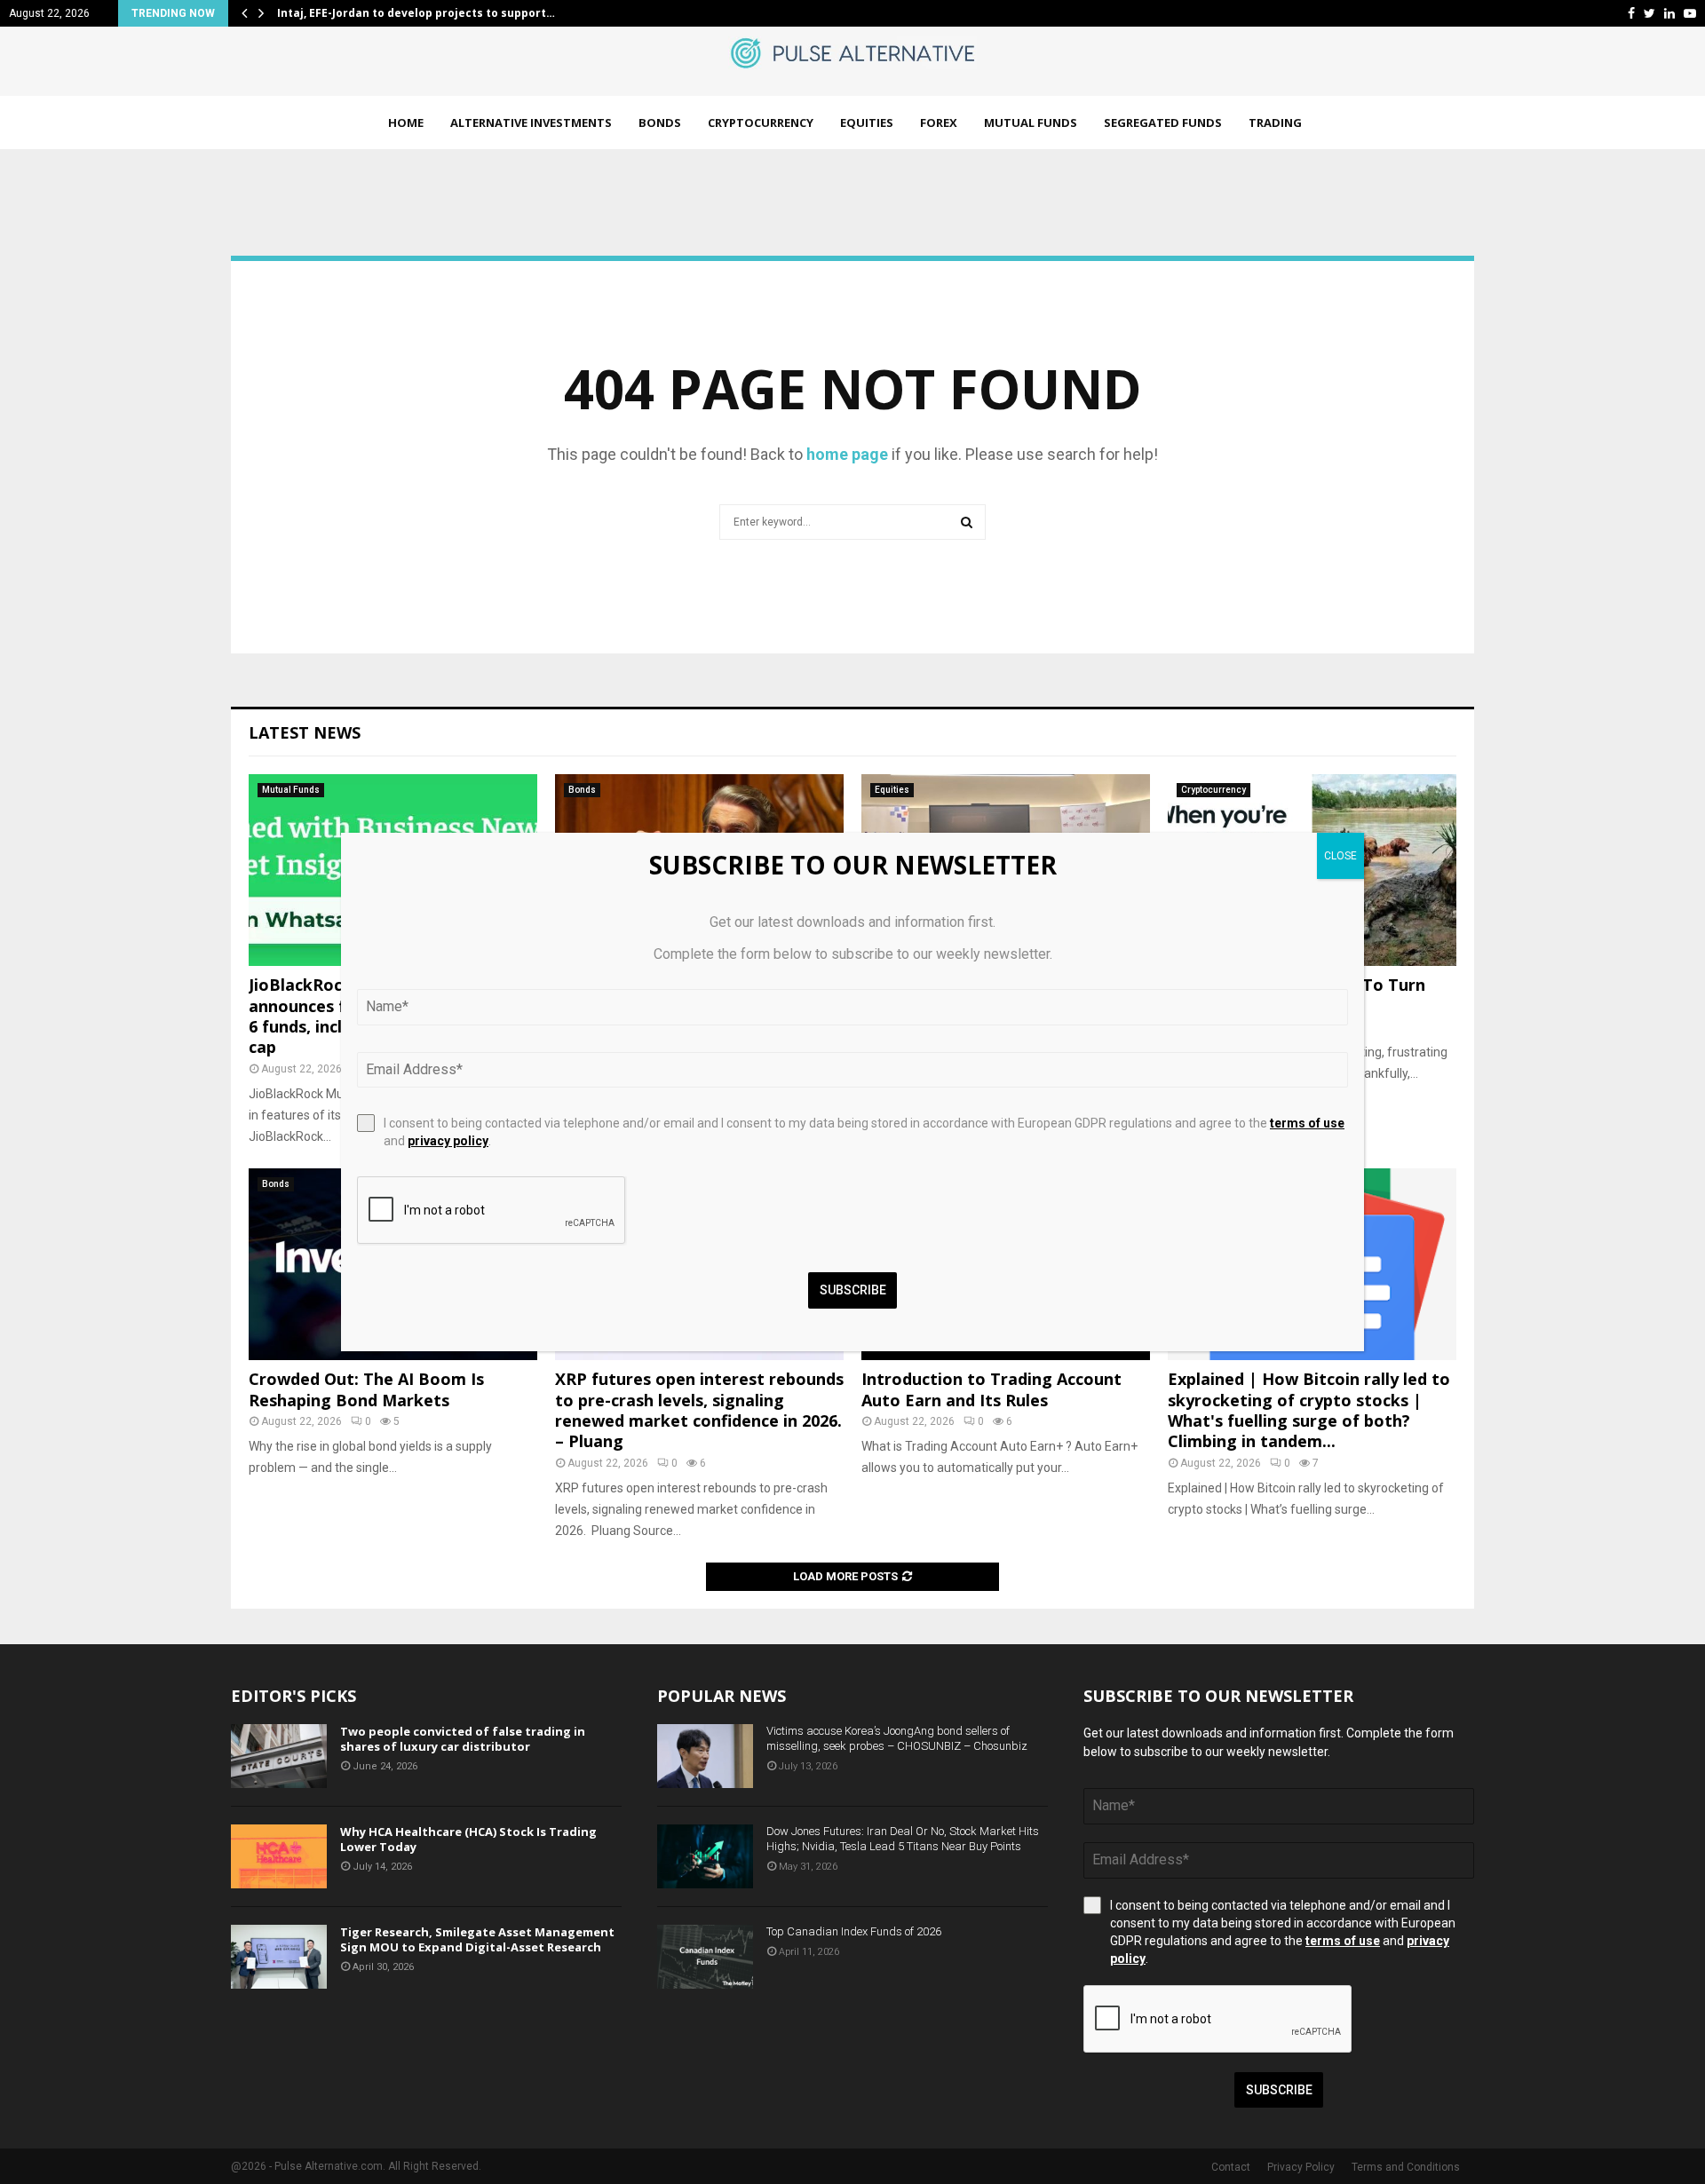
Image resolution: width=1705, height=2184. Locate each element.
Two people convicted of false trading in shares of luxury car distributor (463, 1739)
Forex (939, 123)
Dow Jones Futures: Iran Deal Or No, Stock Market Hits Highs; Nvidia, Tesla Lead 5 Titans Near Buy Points (903, 1839)
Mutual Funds (1031, 123)
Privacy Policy (1301, 2167)
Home (406, 123)
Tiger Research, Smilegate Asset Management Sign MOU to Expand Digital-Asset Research (477, 1939)
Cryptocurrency (761, 123)
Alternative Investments (531, 123)
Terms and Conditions (1406, 2167)
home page (847, 454)
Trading (1275, 123)
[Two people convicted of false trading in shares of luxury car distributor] (279, 1756)
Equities (867, 123)
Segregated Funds (1163, 123)
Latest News (305, 732)
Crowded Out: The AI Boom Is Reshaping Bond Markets (366, 1389)
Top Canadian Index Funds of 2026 (854, 1931)
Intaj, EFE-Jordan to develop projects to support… (416, 13)
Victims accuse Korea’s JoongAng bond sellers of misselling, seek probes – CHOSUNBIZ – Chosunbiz (897, 1738)
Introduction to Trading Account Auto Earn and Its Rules (991, 1389)
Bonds (660, 123)
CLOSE (1340, 856)
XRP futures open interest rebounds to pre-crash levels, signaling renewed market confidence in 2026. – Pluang (699, 1410)
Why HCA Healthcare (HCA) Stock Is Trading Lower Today (468, 1839)
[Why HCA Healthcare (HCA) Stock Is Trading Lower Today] (279, 1856)
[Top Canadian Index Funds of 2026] (705, 1957)
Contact (1231, 2167)
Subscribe (1279, 2090)
